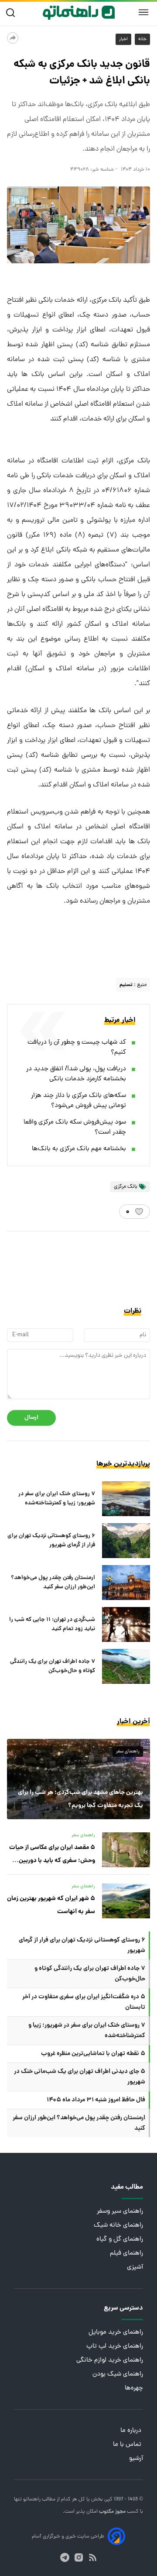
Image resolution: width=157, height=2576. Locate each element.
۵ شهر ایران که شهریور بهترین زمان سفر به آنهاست (51, 1905)
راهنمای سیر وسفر (120, 2212)
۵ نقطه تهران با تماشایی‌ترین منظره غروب (93, 2054)
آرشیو (136, 2459)
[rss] (93, 2557)
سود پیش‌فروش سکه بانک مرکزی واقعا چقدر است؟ (75, 1128)
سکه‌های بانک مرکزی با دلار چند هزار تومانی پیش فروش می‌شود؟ (78, 1101)
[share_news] (13, 38)
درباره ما (132, 2431)
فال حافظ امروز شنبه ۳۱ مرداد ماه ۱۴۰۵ (96, 2100)
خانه (142, 39)
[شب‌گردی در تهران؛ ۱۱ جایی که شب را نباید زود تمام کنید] (126, 1624)
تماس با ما (128, 2445)
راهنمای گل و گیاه (120, 2240)
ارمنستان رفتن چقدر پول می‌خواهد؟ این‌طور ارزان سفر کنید (53, 1583)
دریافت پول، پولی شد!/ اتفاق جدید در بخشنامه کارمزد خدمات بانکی (76, 1074)
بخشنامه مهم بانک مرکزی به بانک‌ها (79, 1149)
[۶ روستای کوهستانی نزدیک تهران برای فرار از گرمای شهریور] (126, 1541)
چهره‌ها (134, 2388)
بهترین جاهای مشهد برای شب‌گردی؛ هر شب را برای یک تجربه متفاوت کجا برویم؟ (80, 1799)
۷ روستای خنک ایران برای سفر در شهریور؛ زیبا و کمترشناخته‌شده (57, 1499)
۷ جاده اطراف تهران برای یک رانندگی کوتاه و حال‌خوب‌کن (53, 1666)
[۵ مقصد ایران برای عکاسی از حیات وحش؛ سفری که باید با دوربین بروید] (126, 1850)
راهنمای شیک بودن (118, 2374)
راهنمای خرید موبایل (116, 2333)
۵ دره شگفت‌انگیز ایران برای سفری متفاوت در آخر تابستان (84, 2002)
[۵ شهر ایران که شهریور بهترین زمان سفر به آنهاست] (126, 1901)
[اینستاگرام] (79, 2557)
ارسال (31, 1418)
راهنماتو (31, 2500)
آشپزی (135, 2267)
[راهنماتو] (79, 13)
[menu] (143, 13)
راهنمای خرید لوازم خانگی (110, 2360)
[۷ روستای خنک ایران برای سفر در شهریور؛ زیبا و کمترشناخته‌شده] (126, 1499)
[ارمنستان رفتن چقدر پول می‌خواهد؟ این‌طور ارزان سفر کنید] (126, 1583)
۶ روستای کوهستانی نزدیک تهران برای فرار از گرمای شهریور (51, 1541)
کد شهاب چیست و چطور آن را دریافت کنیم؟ (77, 1048)
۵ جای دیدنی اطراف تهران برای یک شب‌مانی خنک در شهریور (80, 2077)
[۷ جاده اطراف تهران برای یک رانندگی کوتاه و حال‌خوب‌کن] (126, 1666)
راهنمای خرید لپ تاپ (115, 2347)
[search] (12, 13)
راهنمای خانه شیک (118, 2226)
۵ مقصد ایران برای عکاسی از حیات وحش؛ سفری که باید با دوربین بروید (52, 1855)
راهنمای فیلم (126, 2254)
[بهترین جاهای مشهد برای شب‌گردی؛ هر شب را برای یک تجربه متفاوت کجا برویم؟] (78, 1779)
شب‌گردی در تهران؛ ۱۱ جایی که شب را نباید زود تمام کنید (52, 1624)
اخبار (123, 39)
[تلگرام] (65, 2557)
